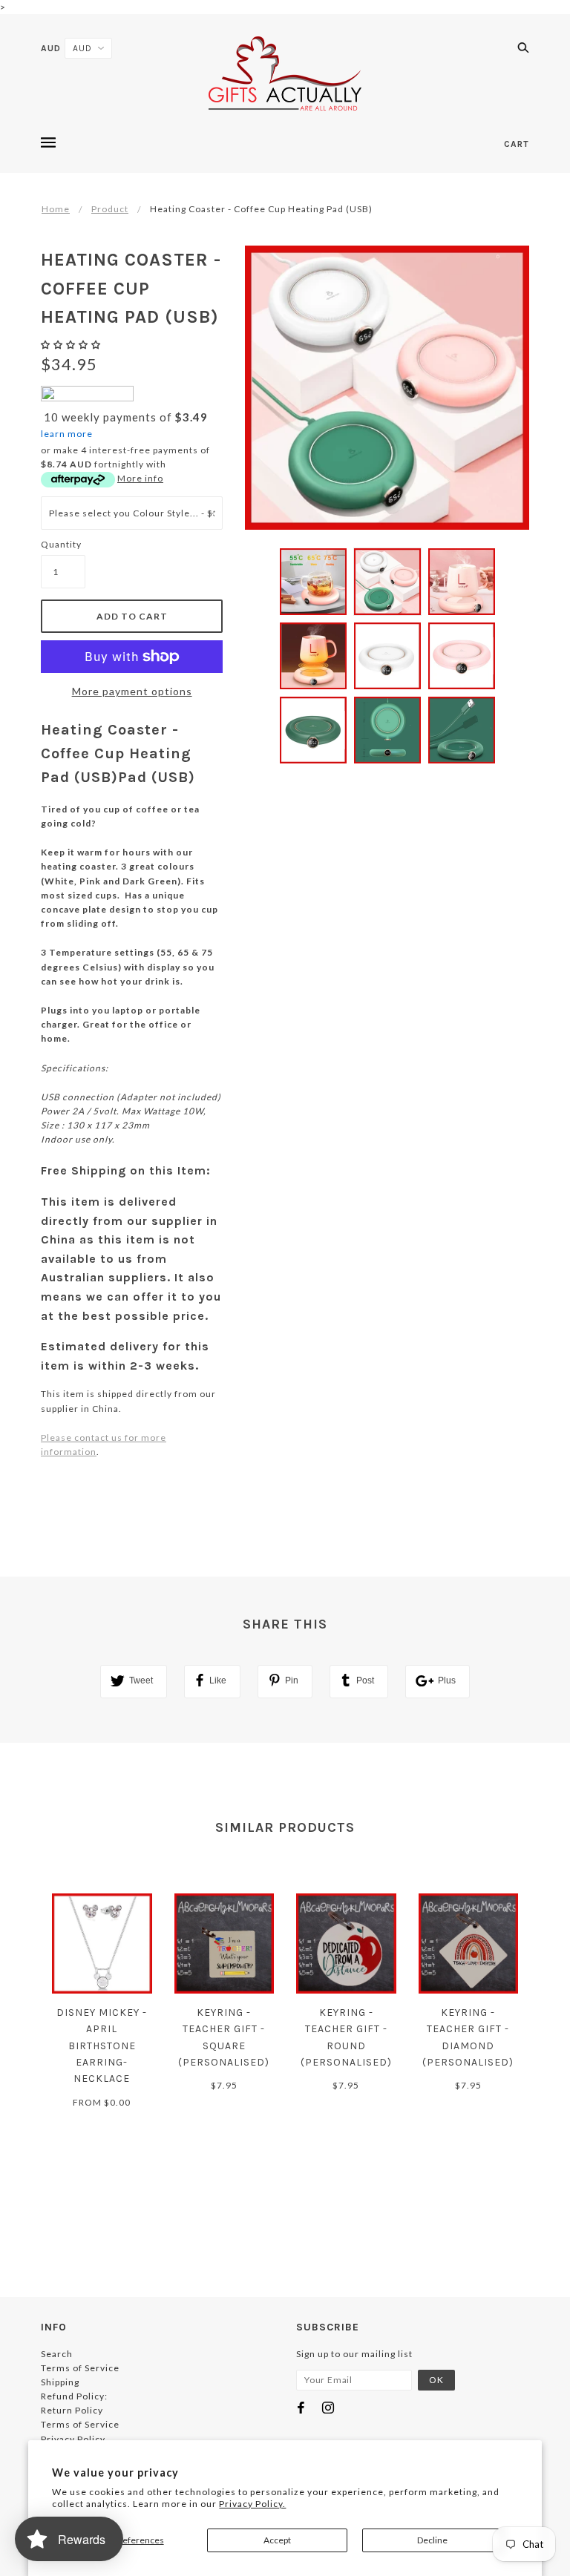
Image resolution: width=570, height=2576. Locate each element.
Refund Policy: (74, 2396)
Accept (277, 2540)
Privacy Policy (73, 2439)
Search (57, 2354)
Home (56, 209)
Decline (432, 2540)
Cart (517, 144)
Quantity (61, 544)
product (110, 209)
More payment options (132, 691)
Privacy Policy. (252, 2504)
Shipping (60, 2382)
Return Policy (72, 2410)
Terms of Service (80, 2368)
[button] (72, 345)
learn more (67, 434)
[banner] (285, 73)
